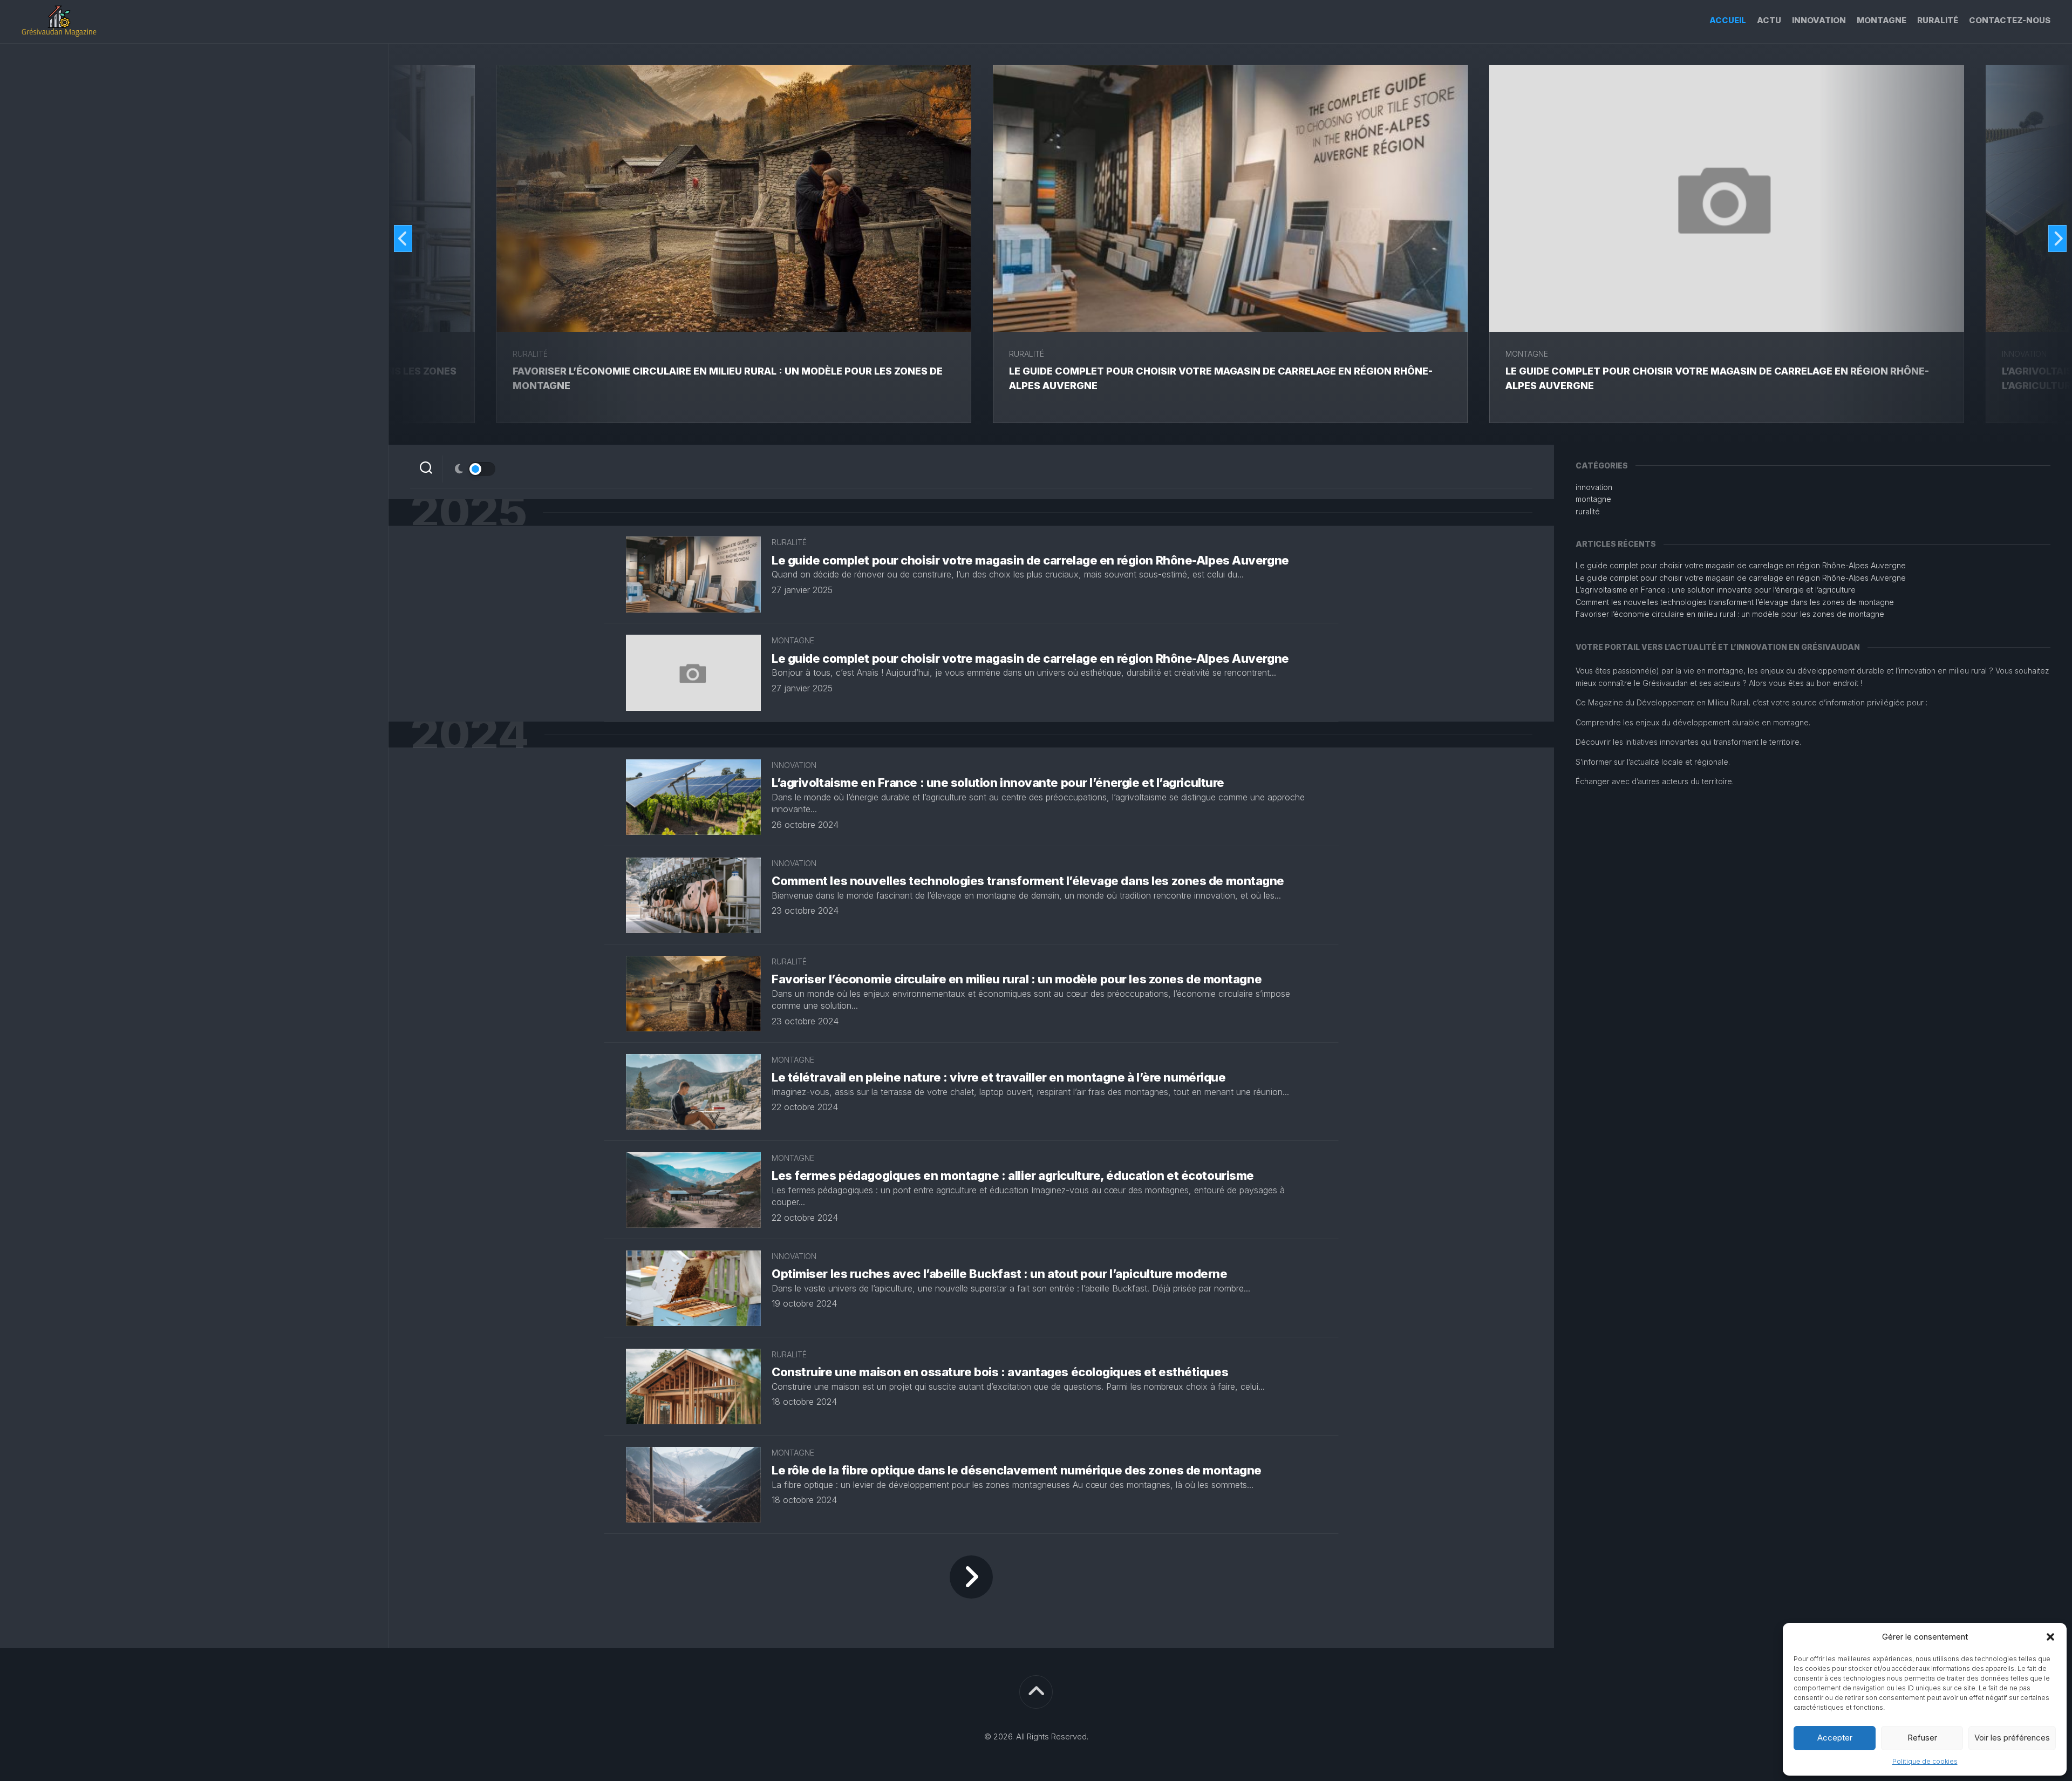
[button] (2050, 1637)
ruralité (1938, 20)
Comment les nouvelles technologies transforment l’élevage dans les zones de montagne (1028, 881)
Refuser (1922, 1738)
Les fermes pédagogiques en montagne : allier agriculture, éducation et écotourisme (1013, 1175)
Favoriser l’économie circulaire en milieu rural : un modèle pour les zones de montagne (1017, 979)
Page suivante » (971, 1577)
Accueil (1728, 20)
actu (1769, 20)
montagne (1882, 20)
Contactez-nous (2010, 20)
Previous (403, 239)
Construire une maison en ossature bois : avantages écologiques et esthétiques (1000, 1372)
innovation (1819, 20)
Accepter (1835, 1738)
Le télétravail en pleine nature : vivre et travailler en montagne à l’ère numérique (998, 1077)
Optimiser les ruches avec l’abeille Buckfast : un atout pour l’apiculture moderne (999, 1274)
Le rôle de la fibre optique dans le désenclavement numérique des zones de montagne (1017, 1470)
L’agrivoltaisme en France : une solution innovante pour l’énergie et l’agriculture (998, 783)
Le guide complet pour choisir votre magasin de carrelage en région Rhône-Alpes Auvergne (1030, 560)
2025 (468, 512)
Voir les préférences (2012, 1738)
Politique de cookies (1925, 1761)
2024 (469, 735)
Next (2057, 239)
